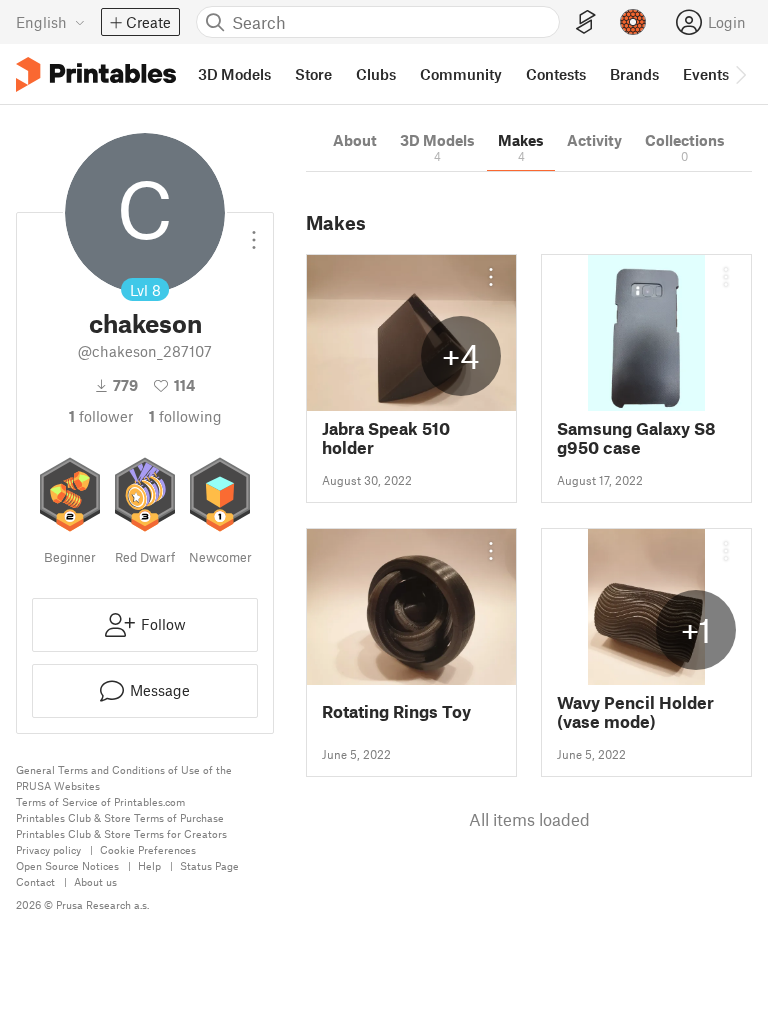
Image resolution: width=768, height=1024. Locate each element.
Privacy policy (48, 849)
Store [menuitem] (313, 74)
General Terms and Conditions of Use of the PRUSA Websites (124, 777)
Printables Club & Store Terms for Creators (121, 833)
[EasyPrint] (586, 22)
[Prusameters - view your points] (633, 22)
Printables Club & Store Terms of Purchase (120, 817)
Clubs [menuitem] (376, 74)
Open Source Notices (67, 865)
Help (149, 865)
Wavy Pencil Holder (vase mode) (635, 712)
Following (185, 416)
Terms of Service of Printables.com (100, 801)
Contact (35, 881)
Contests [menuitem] (556, 74)
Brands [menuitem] (634, 74)
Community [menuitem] (461, 74)
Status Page (209, 865)
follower (101, 416)
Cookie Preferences (148, 849)
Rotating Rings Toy (396, 711)
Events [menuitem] (706, 74)
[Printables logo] (96, 74)
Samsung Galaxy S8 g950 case (636, 438)
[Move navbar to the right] (740, 74)
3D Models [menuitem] (234, 74)
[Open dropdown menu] (254, 232)
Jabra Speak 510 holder (386, 438)
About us (95, 881)
